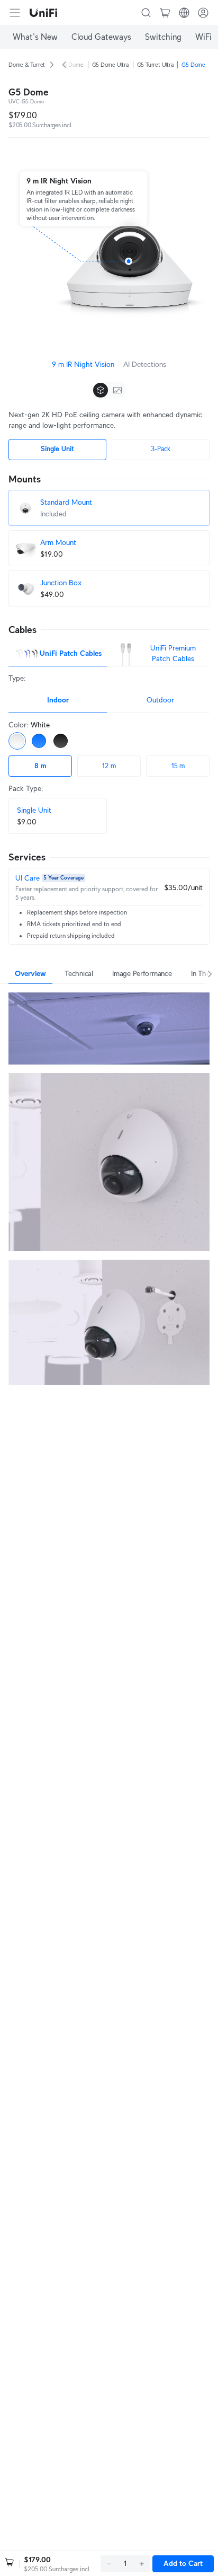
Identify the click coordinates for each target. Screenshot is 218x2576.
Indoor (58, 700)
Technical (79, 973)
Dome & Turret (27, 65)
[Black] (61, 741)
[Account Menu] (203, 13)
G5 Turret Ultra (155, 65)
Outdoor (160, 700)
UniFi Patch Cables (71, 653)
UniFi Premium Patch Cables (173, 653)
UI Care (28, 878)
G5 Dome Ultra (110, 65)
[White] (17, 741)
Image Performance (142, 973)
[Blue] (39, 741)
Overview (30, 973)
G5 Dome (193, 65)
